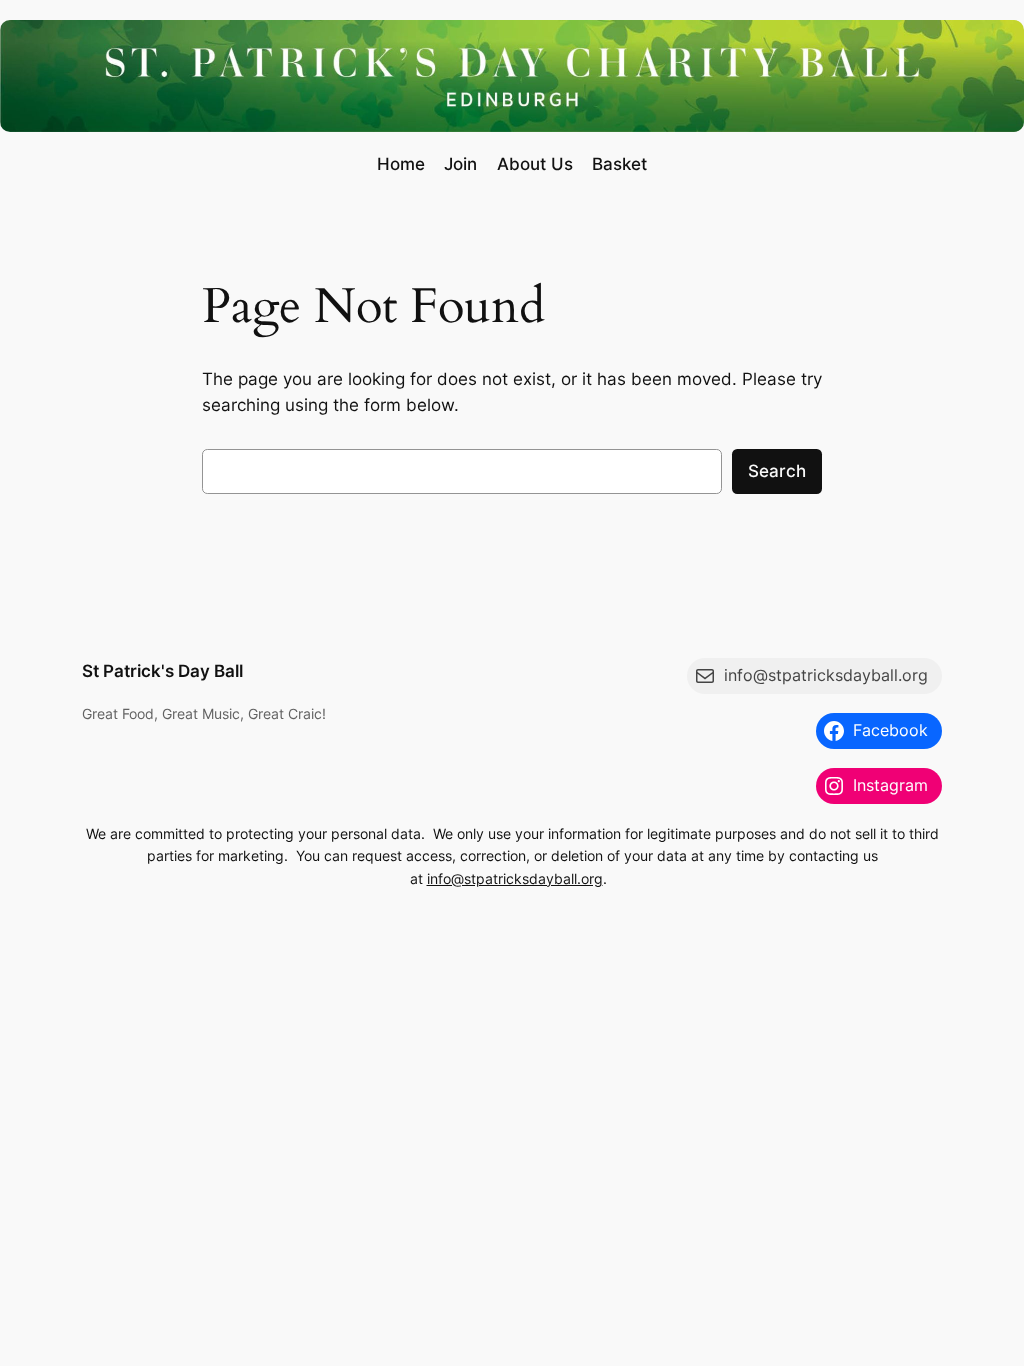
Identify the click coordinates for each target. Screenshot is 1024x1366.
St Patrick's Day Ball (162, 671)
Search (777, 471)
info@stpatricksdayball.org (515, 878)
